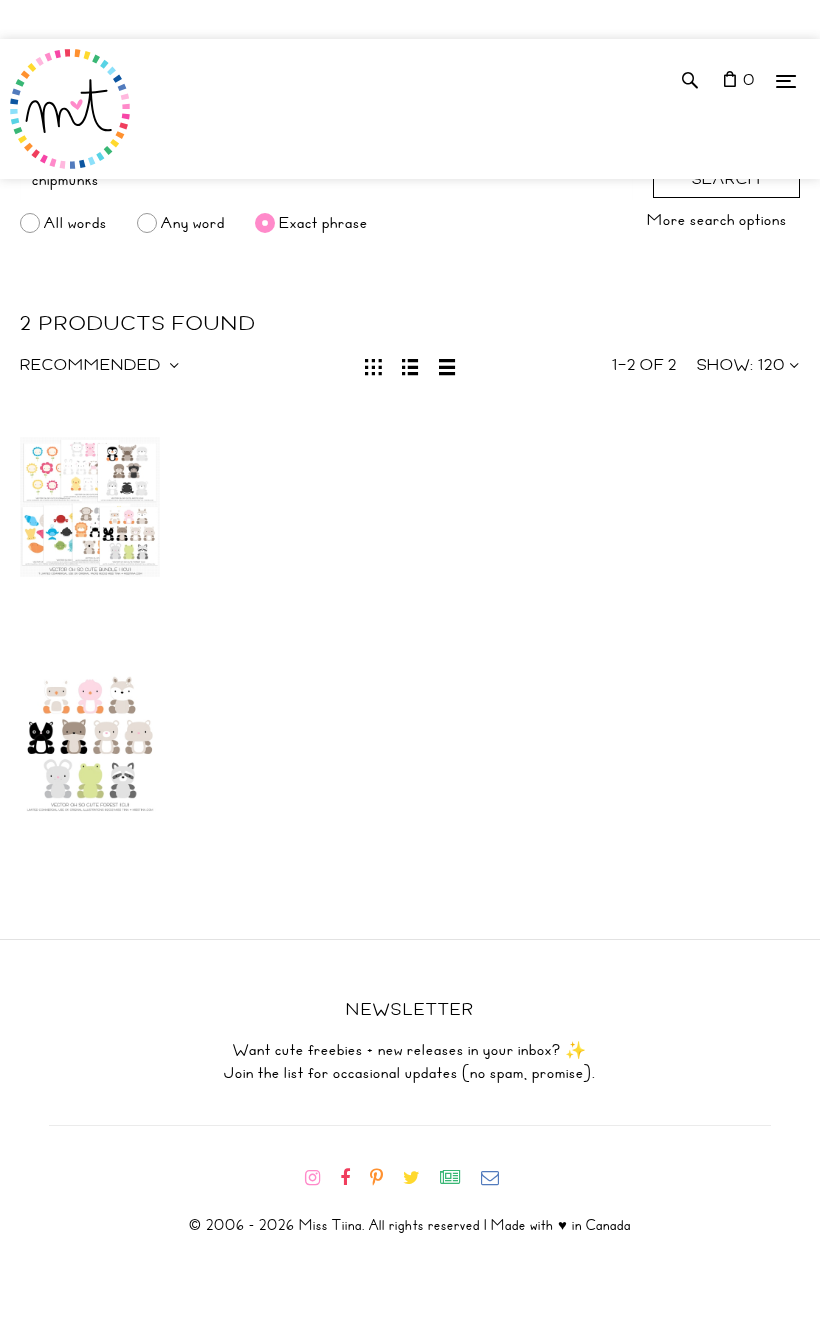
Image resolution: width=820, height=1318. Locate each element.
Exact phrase (323, 223)
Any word (193, 223)
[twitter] (419, 1178)
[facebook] (353, 1178)
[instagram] (320, 1178)
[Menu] (786, 80)
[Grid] (373, 365)
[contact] (498, 1178)
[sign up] (458, 1178)
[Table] (447, 365)
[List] (410, 365)
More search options (717, 220)
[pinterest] (384, 1178)
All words (75, 223)
